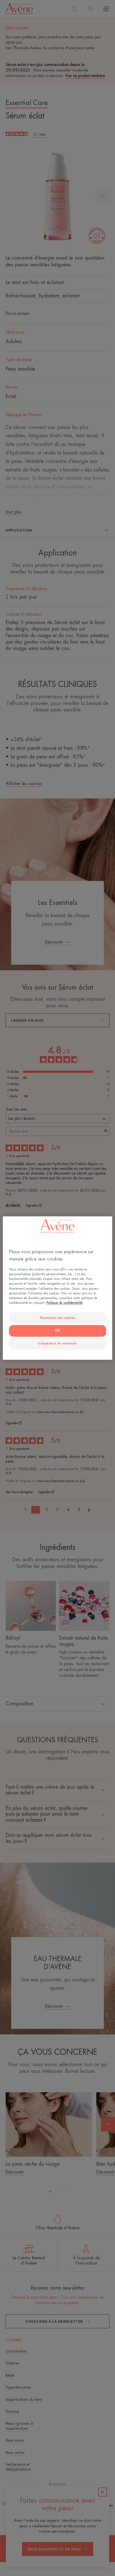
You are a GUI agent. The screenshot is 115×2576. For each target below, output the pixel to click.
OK (57, 1331)
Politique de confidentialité (64, 1303)
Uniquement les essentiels (57, 1343)
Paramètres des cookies (58, 1318)
